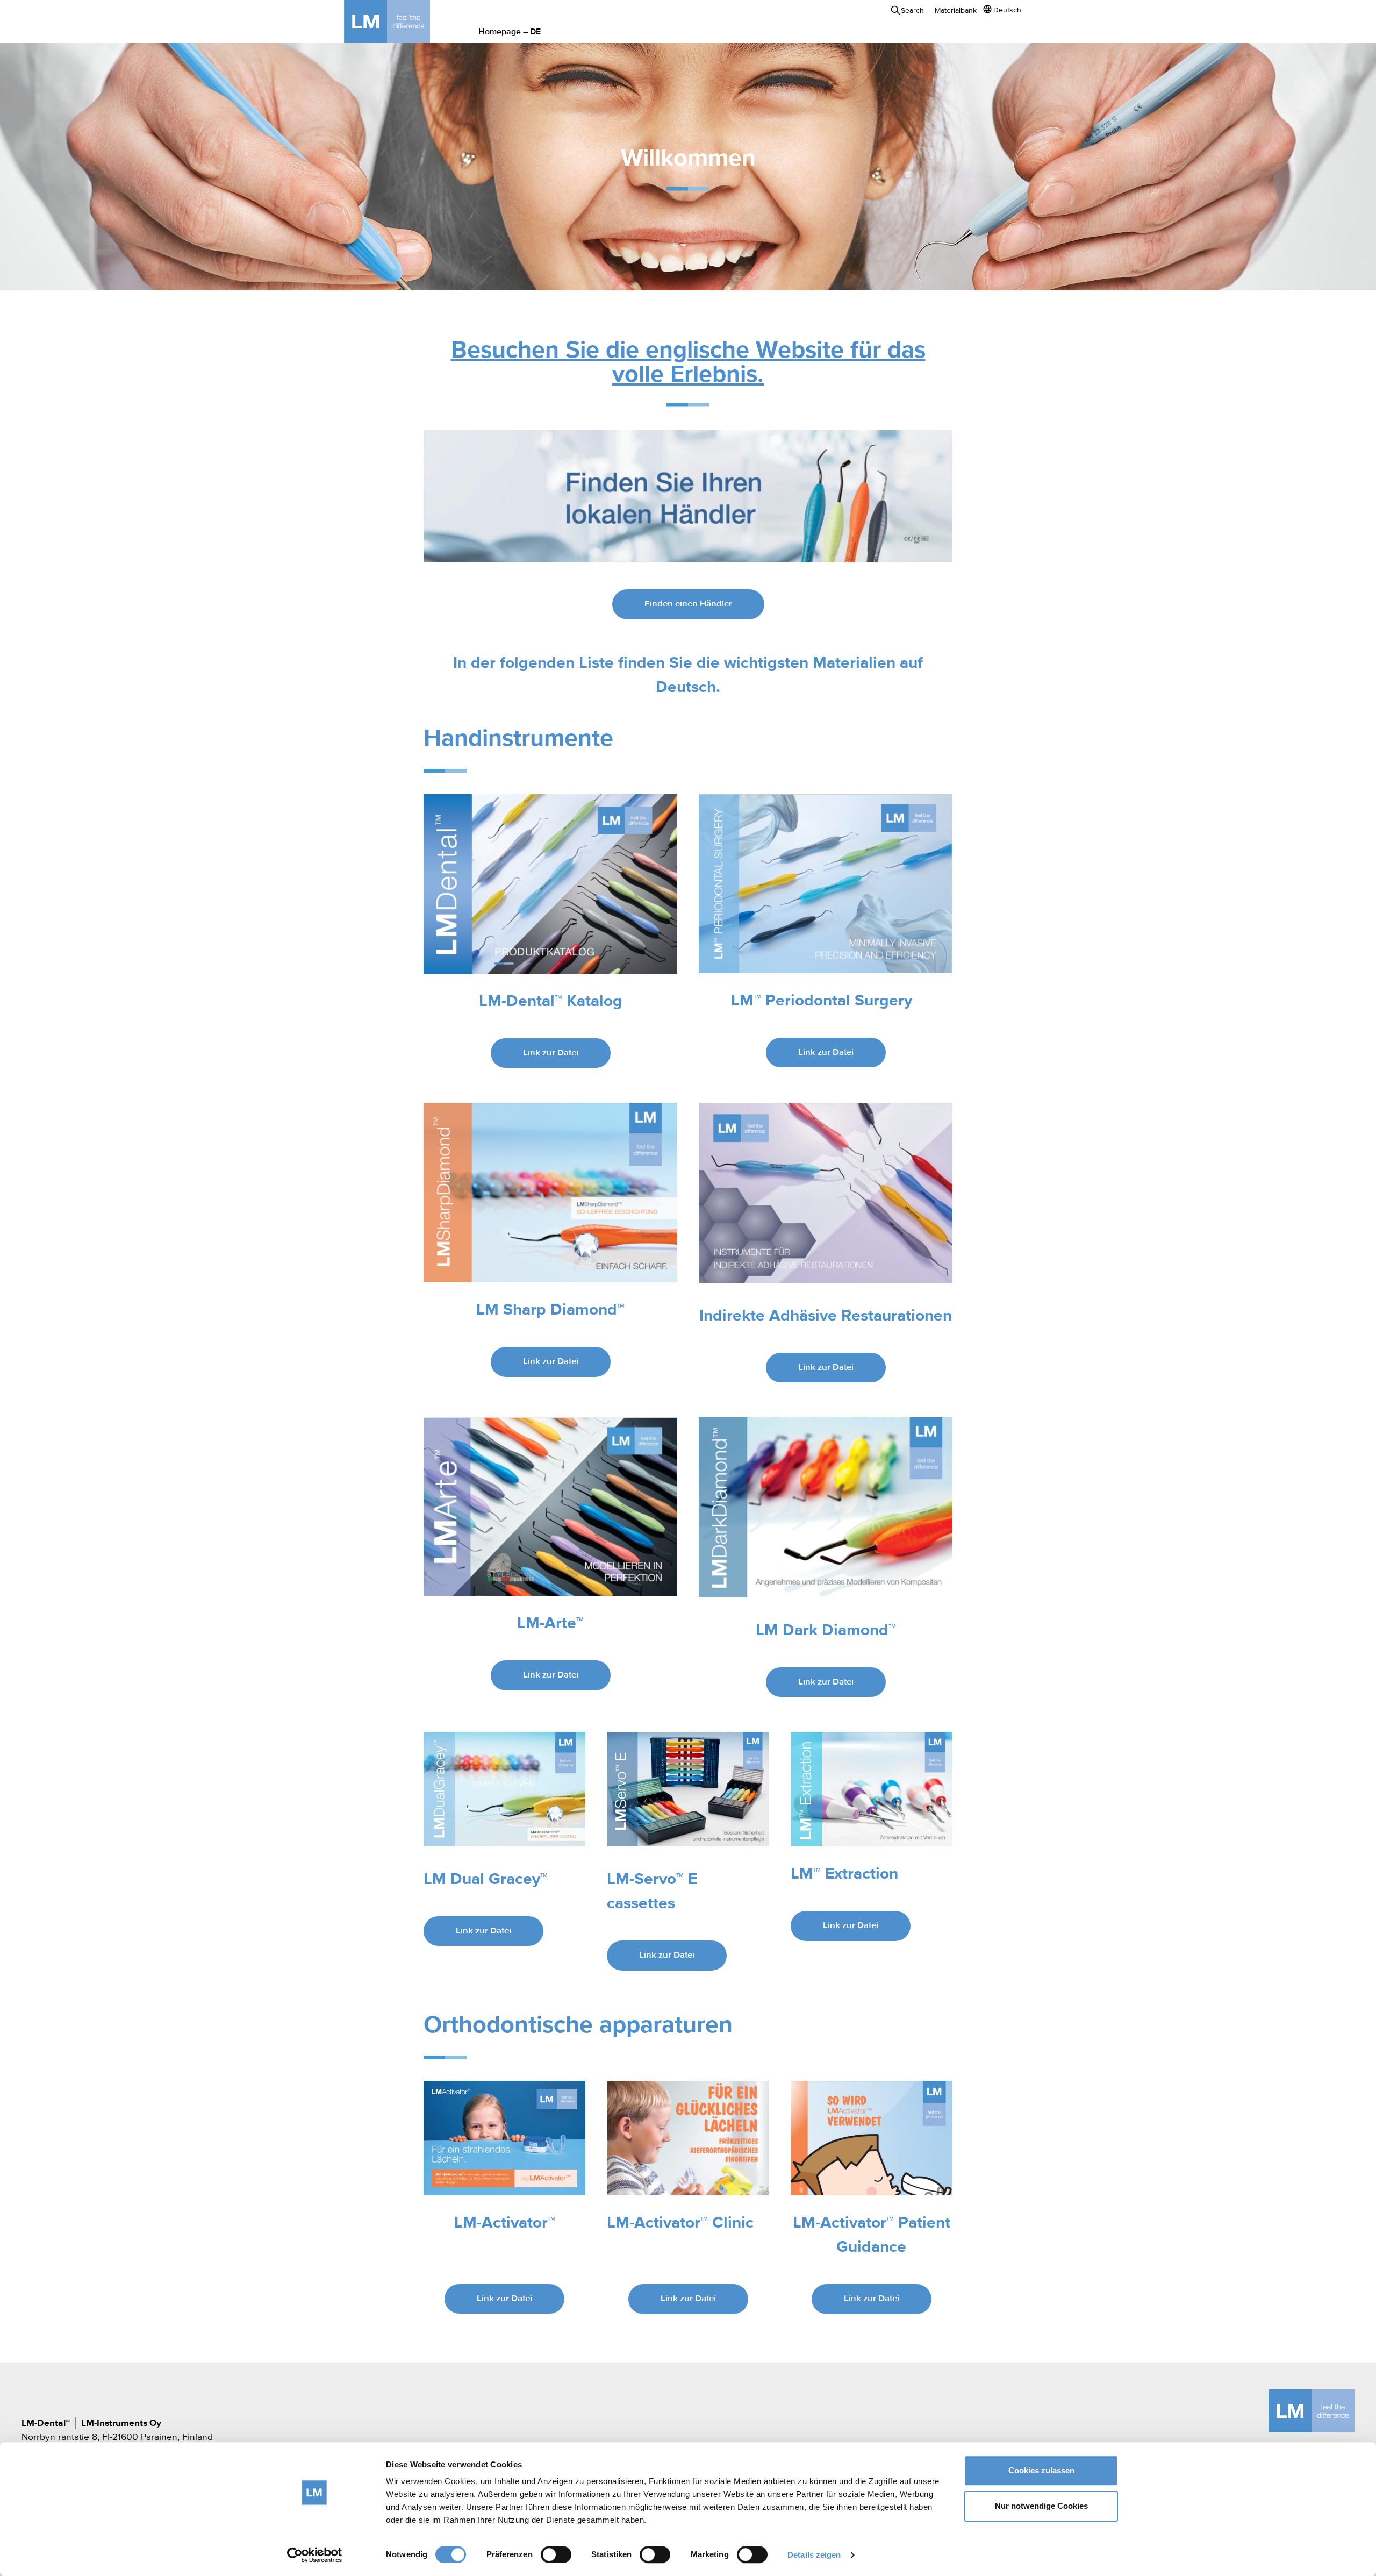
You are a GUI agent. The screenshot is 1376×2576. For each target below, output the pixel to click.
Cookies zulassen (1041, 2470)
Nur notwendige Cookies (1041, 2506)
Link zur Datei (551, 1053)
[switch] (556, 2554)
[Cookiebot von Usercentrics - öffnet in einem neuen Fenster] (315, 2555)
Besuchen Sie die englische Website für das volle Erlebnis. (688, 363)
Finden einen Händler (688, 604)
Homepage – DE (510, 32)
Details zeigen (814, 2555)
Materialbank (956, 11)
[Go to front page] (403, 22)
